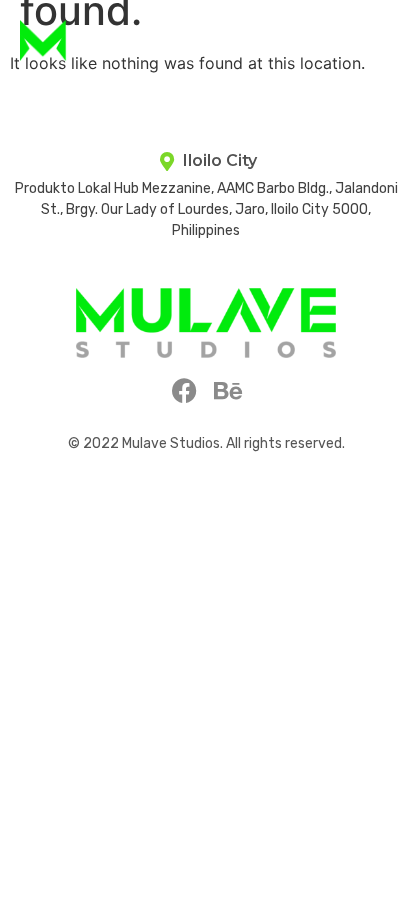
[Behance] (228, 390)
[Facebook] (184, 390)
